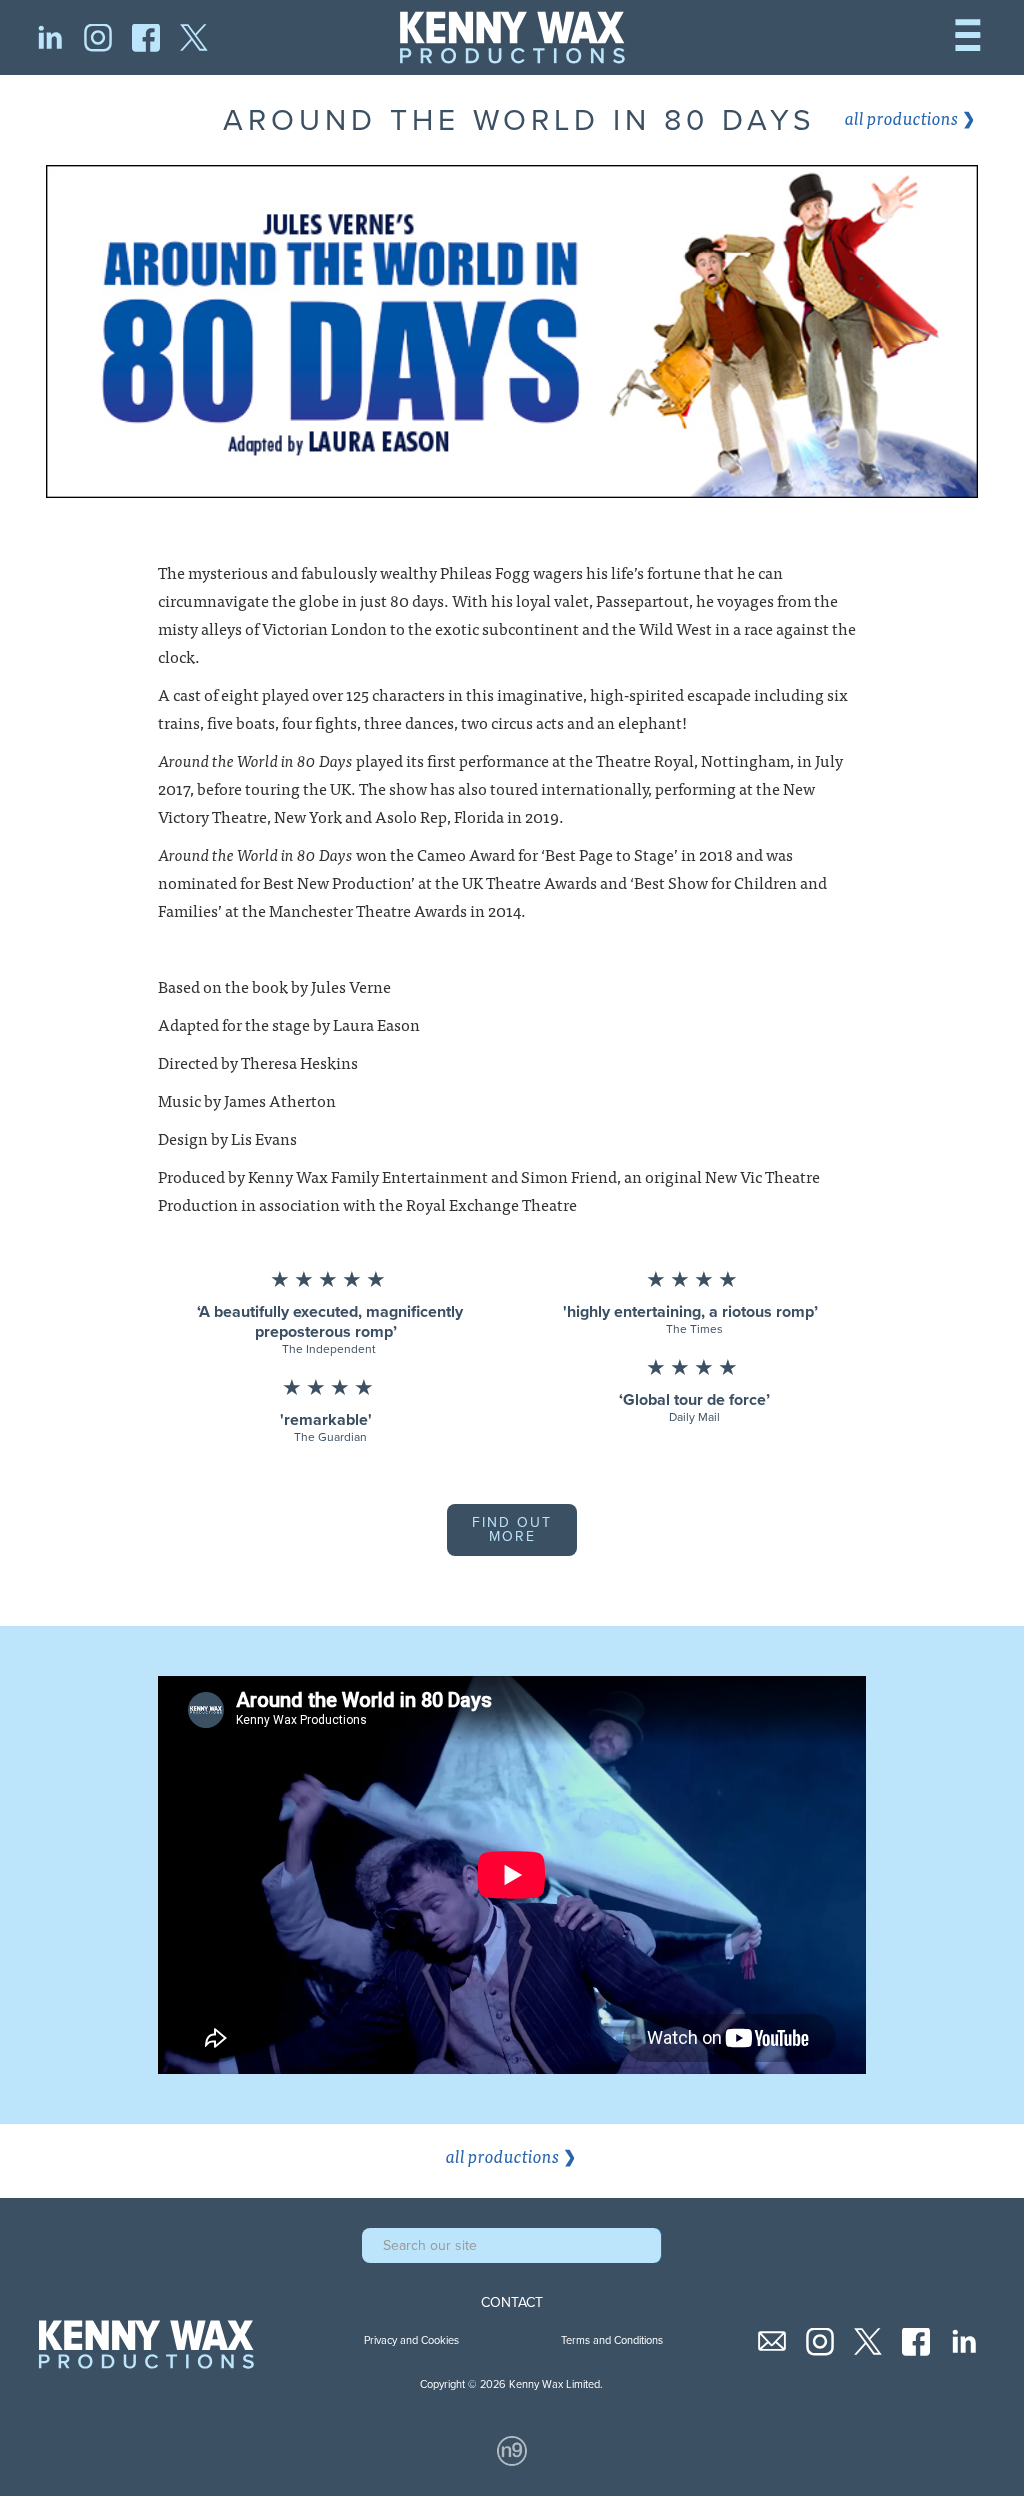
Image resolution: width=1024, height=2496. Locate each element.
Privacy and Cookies (411, 2340)
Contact (512, 2303)
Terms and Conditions (612, 2340)
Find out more (512, 1529)
